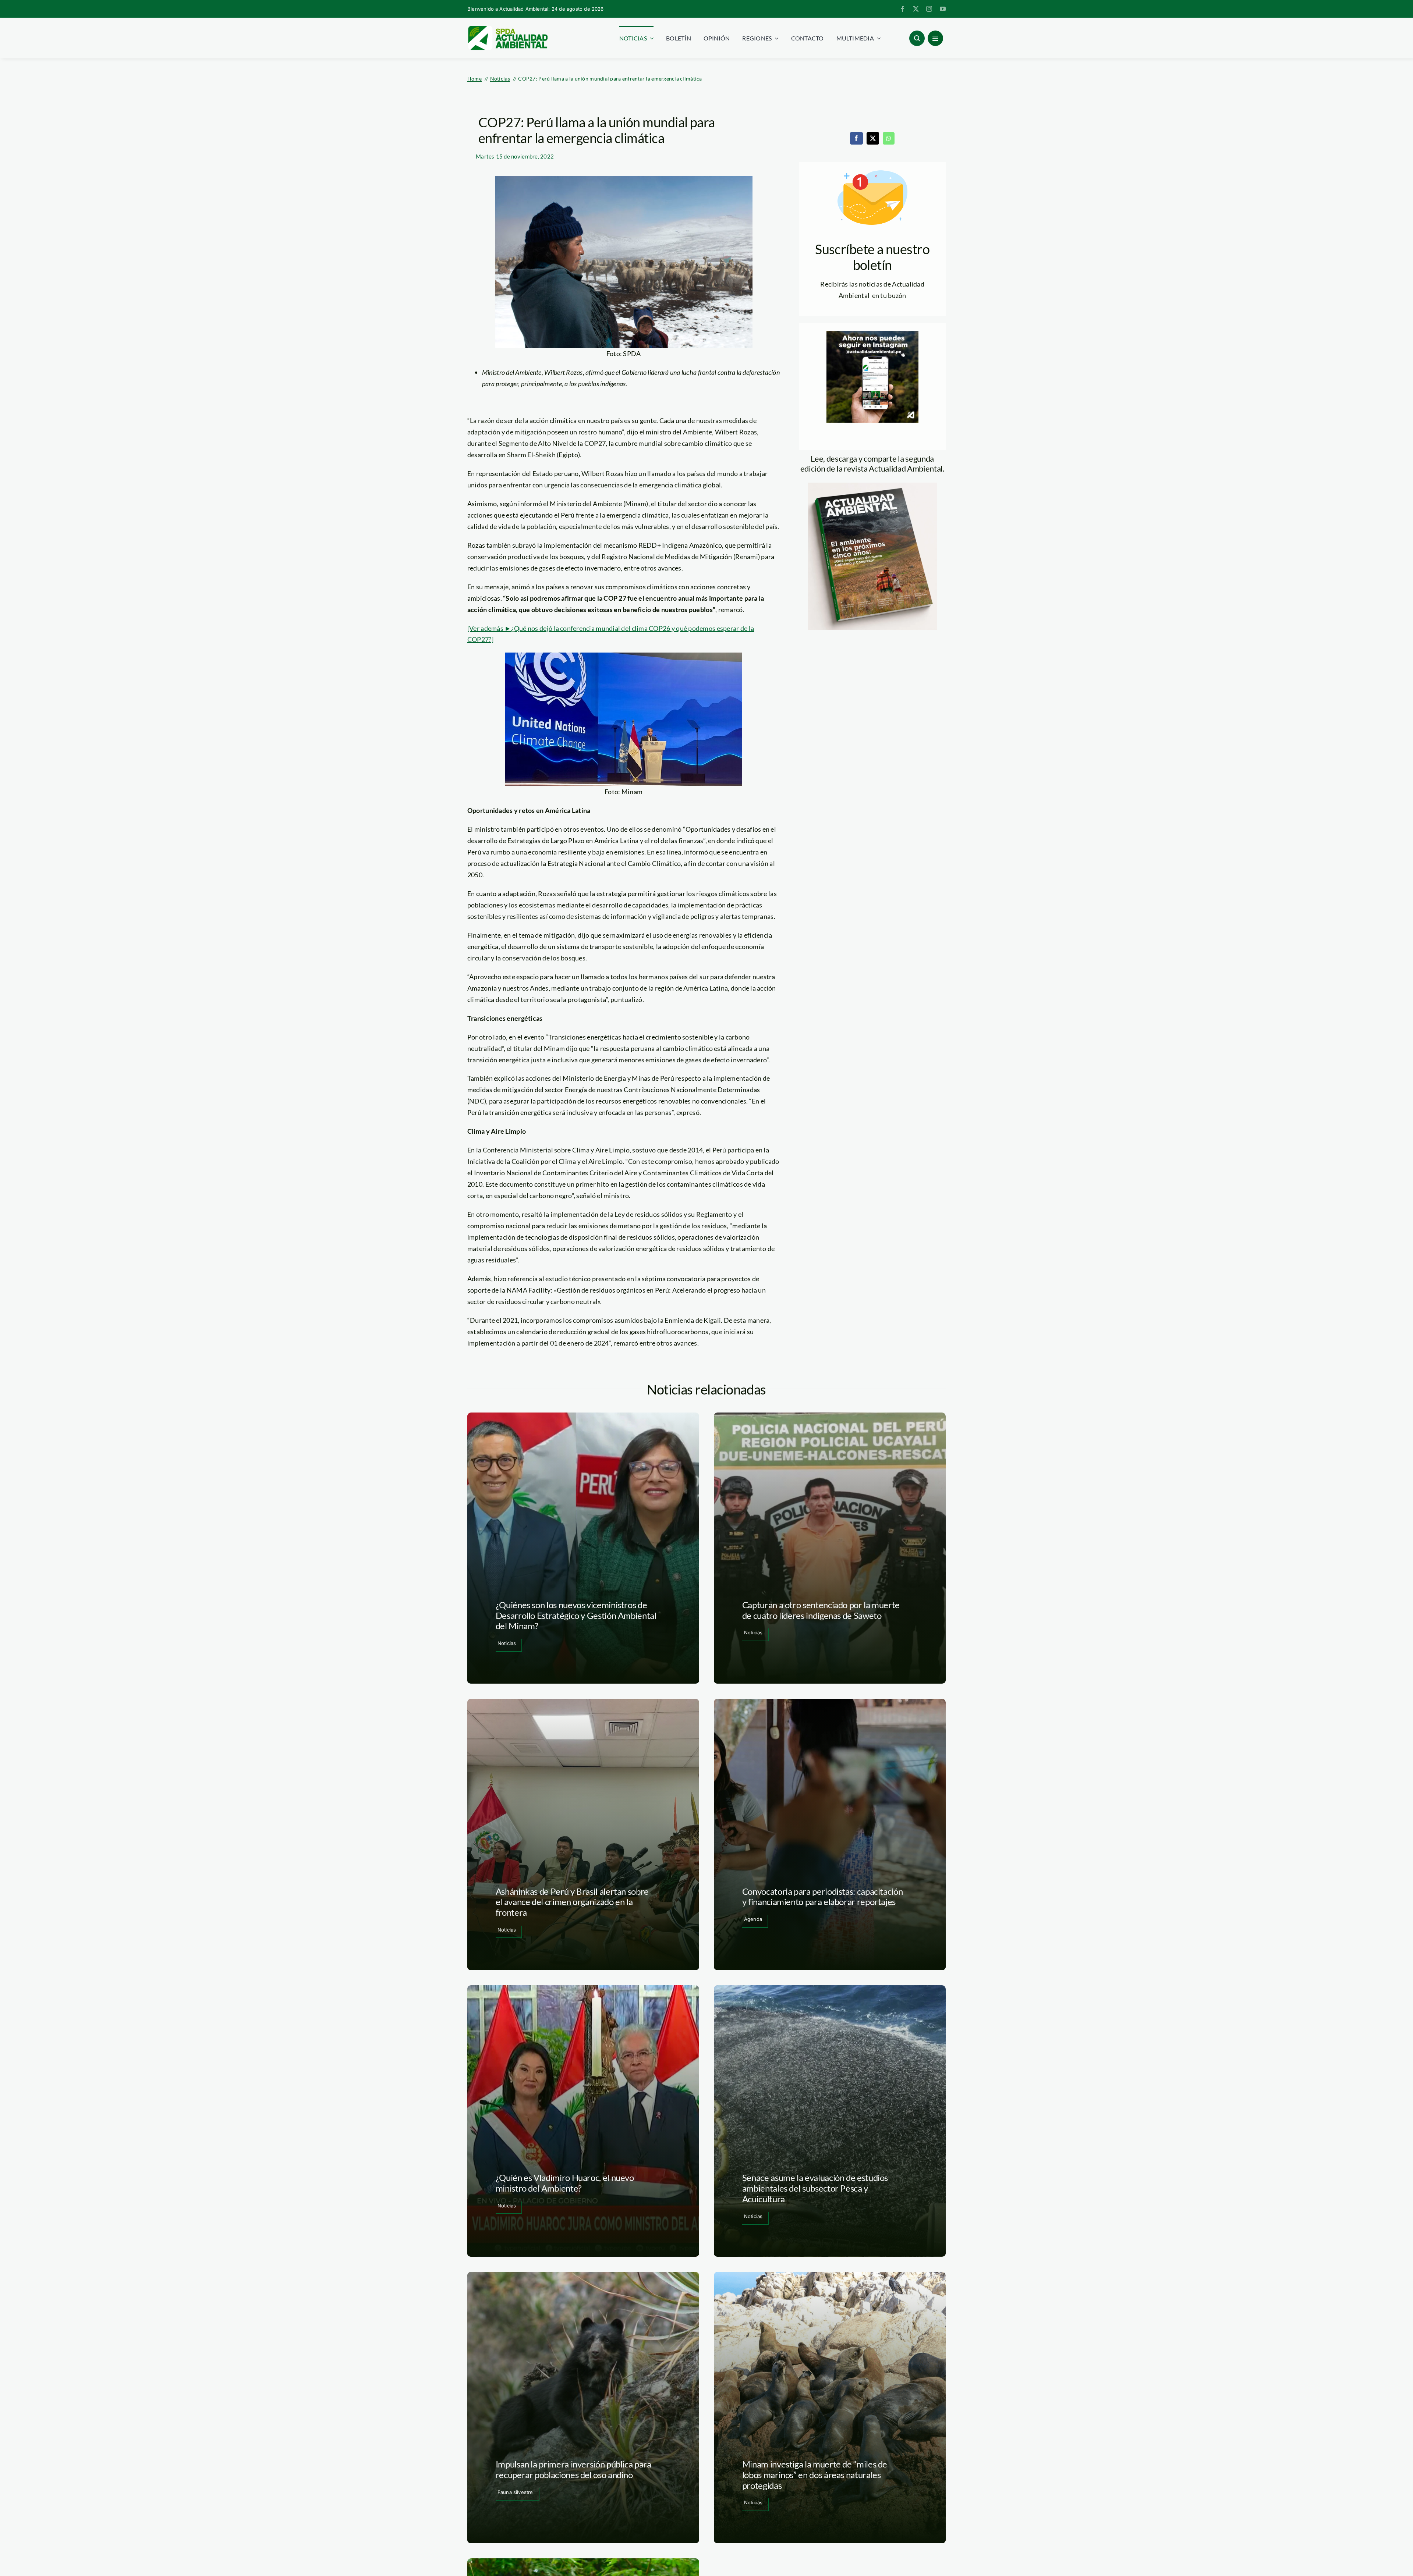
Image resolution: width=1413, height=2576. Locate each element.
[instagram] (929, 9)
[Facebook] (856, 138)
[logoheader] (507, 28)
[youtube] (943, 9)
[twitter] (916, 9)
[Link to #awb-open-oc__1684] (935, 38)
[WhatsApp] (889, 138)
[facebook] (903, 9)
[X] (873, 138)
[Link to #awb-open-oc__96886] (917, 38)
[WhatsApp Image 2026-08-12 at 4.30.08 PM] (872, 486)
